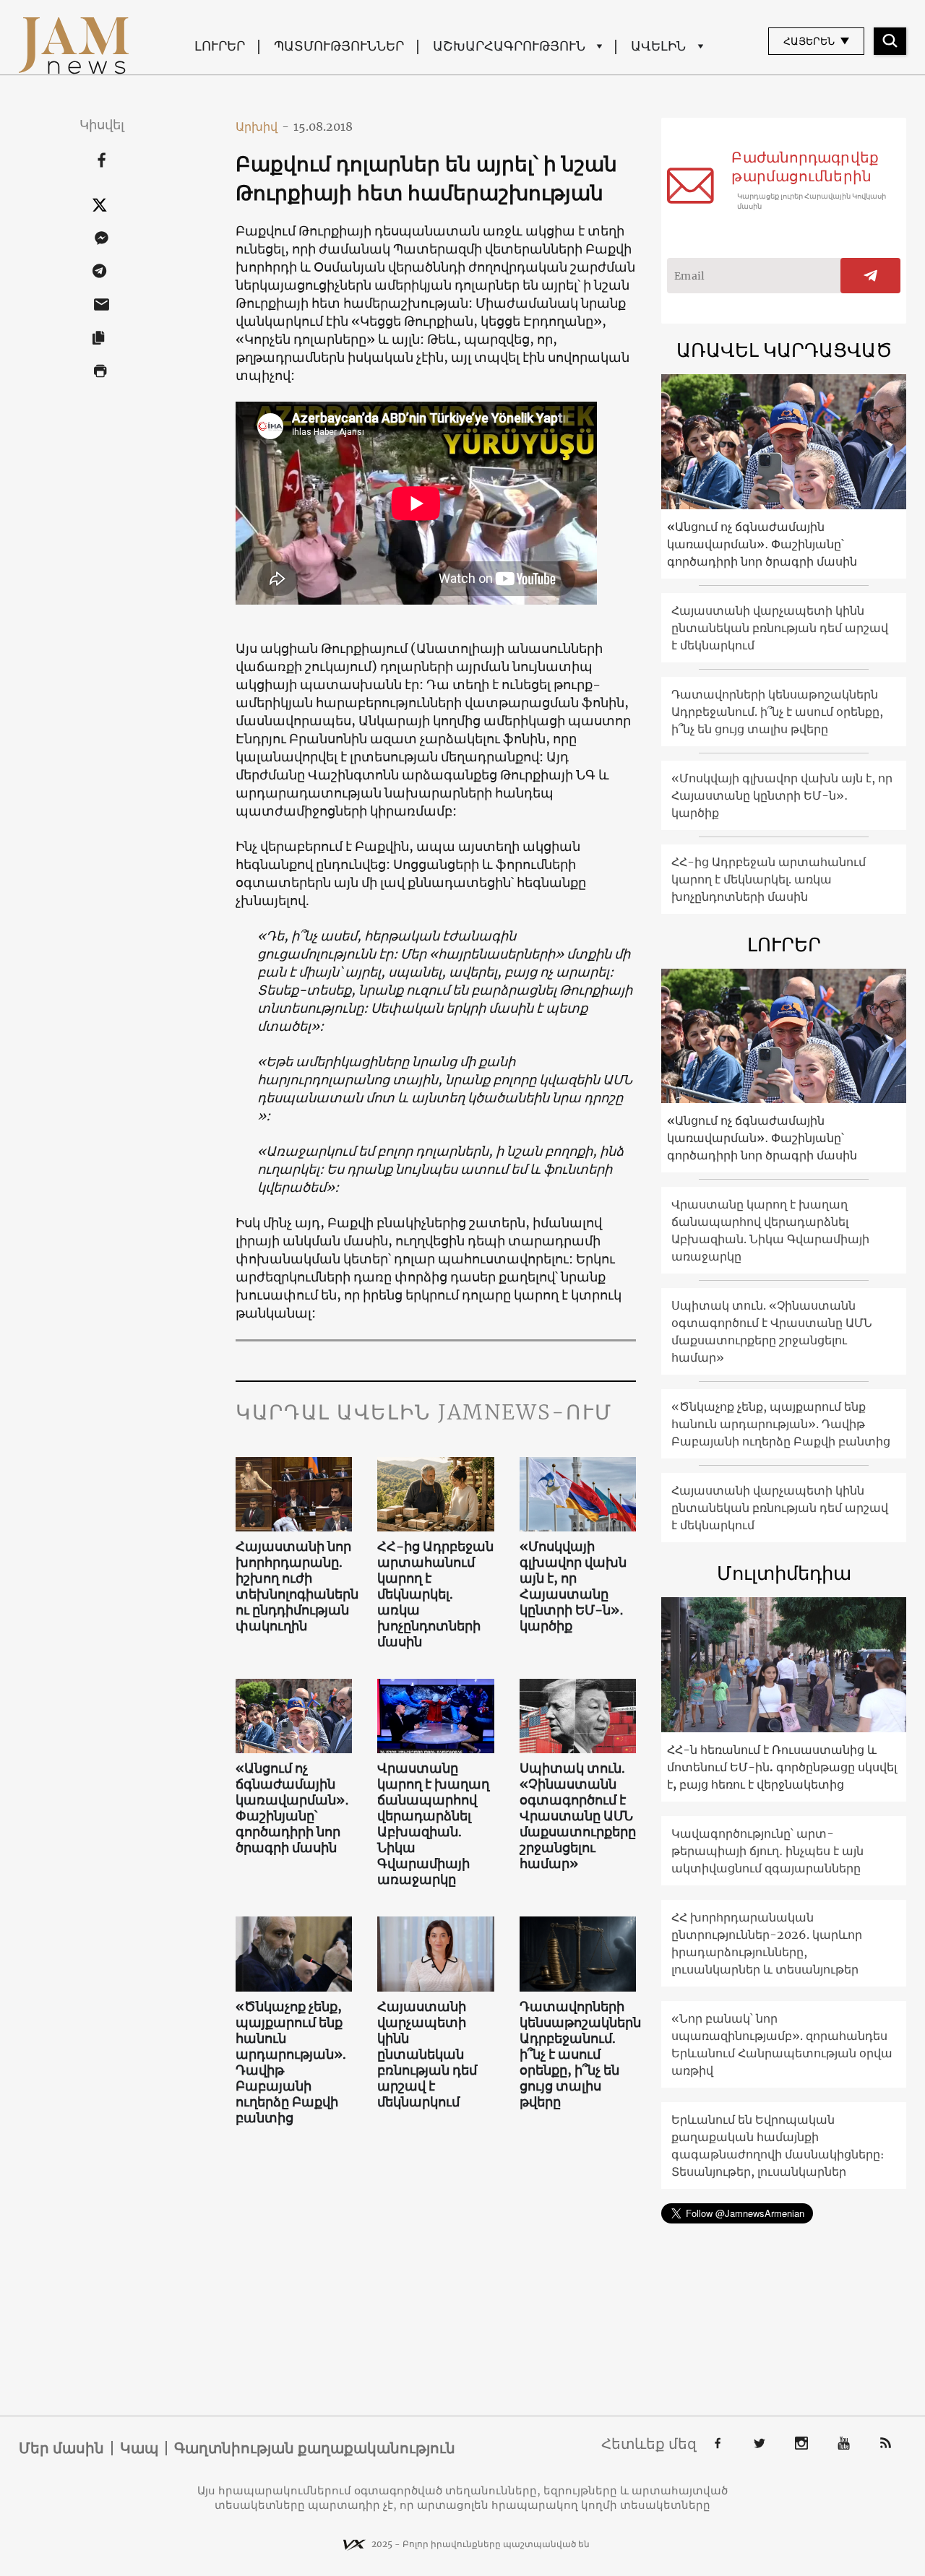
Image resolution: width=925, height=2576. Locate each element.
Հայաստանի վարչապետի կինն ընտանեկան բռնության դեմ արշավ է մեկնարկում (427, 2054)
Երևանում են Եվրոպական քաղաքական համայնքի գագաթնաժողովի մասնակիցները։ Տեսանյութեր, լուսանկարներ (778, 2145)
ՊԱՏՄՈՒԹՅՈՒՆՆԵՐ (339, 46)
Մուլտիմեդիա (784, 1573)
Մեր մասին (61, 2448)
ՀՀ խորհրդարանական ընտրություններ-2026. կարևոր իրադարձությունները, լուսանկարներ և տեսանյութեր (767, 1943)
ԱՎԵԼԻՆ (658, 46)
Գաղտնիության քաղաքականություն (315, 2448)
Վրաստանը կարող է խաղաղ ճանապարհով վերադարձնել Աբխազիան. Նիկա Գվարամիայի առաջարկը (433, 1824)
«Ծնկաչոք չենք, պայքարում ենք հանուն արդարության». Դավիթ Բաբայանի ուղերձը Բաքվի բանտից (291, 2062)
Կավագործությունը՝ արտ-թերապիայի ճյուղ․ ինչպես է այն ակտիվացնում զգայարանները (767, 1851)
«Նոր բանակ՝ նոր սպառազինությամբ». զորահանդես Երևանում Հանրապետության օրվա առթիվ (782, 2044)
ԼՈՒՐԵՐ (220, 46)
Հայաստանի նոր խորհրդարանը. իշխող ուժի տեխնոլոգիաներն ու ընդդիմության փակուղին (294, 1586)
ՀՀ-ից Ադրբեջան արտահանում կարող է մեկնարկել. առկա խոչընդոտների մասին (435, 1594)
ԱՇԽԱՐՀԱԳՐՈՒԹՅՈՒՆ (509, 46)
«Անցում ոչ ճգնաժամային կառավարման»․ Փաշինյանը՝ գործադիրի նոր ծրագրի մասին (292, 1808)
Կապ (139, 2448)
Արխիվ (262, 126)
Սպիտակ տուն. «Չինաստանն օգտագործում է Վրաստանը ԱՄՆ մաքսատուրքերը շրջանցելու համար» (578, 1816)
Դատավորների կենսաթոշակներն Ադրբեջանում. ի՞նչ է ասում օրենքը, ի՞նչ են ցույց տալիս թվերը (578, 2054)
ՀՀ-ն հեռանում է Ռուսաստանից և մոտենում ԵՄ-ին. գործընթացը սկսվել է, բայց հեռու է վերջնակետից (782, 1767)
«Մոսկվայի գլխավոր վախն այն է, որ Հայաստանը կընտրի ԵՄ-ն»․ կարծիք (573, 1586)
